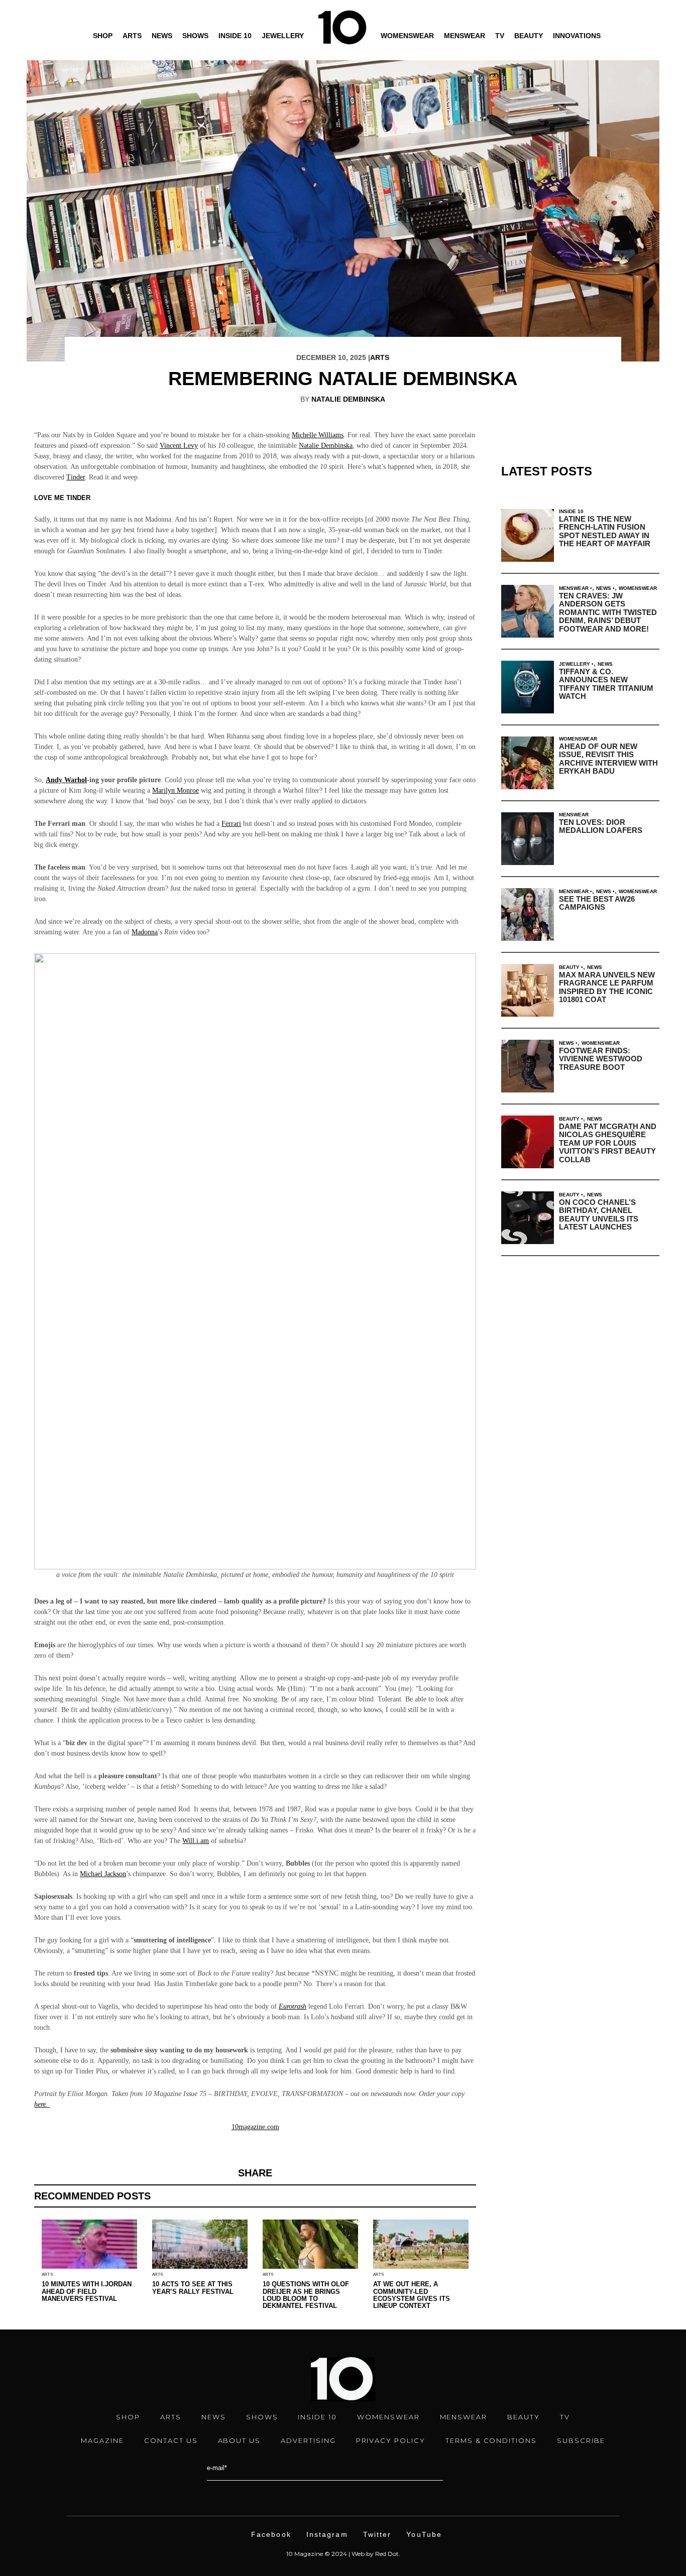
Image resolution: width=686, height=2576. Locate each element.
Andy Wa (60, 780)
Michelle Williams (318, 435)
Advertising (308, 2440)
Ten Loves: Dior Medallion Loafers (601, 826)
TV (500, 36)
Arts (132, 36)
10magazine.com (255, 2127)
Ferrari (231, 824)
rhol (81, 780)
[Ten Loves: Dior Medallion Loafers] (528, 839)
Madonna (145, 932)
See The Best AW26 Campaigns (597, 903)
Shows (195, 36)
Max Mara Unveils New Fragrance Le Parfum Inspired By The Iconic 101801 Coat (607, 987)
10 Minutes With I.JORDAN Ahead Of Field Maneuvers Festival (87, 2291)
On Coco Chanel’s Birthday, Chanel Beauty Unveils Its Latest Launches (599, 1215)
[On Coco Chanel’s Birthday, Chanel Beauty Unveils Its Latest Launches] (528, 1218)
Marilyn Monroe (176, 790)
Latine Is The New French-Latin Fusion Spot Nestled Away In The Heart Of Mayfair (605, 531)
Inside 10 (235, 36)
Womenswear (407, 36)
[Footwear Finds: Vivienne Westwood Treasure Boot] (528, 1066)
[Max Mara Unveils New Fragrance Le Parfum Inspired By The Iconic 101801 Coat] (528, 990)
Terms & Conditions (491, 2440)
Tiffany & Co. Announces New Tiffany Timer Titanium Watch (606, 684)
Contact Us (171, 2440)
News (162, 36)
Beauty (529, 36)
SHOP (128, 2417)
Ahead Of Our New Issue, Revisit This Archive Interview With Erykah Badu (608, 759)
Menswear (465, 36)
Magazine (102, 2440)
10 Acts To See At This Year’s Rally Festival (193, 2288)
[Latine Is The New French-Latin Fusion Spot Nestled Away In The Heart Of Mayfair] (528, 535)
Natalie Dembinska (348, 399)
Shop (103, 36)
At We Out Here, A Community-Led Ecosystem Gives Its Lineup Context (412, 2295)
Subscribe (581, 2440)
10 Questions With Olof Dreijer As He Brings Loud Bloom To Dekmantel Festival (306, 2295)
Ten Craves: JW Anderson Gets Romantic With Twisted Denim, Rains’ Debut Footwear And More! (608, 612)
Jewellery (283, 36)
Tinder (76, 477)
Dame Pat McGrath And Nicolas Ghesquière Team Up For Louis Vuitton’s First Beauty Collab (608, 1143)
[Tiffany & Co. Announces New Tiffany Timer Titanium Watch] (528, 687)
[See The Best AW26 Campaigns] (528, 914)
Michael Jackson (103, 1874)
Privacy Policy (391, 2440)
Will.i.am (196, 1841)
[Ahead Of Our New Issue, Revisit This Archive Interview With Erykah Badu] (528, 763)
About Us (240, 2440)
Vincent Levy (179, 446)
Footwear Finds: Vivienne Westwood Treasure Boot (601, 1059)
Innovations (577, 36)
